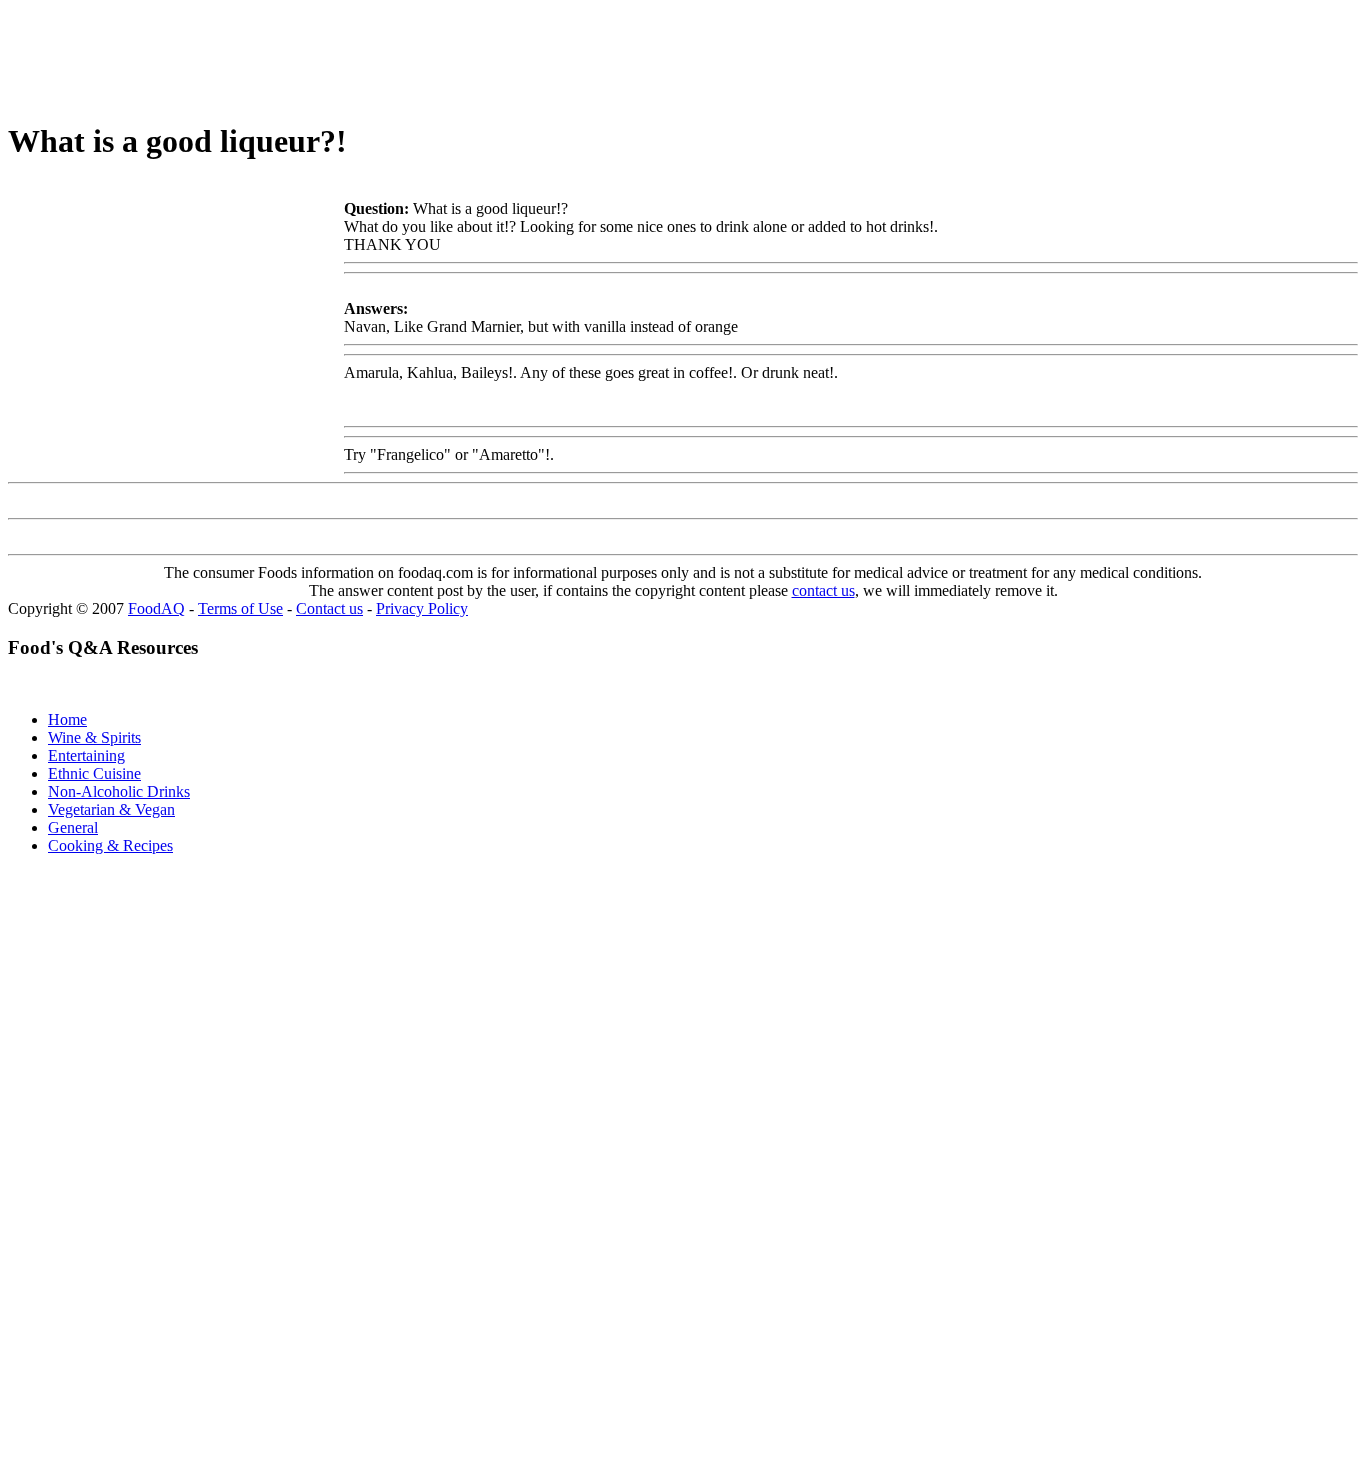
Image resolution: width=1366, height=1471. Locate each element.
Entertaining (86, 755)
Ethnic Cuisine (94, 773)
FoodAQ (156, 608)
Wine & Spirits (94, 737)
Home (67, 719)
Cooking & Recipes (110, 845)
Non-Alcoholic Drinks (119, 791)
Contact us (329, 608)
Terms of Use (240, 608)
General (73, 827)
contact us (823, 590)
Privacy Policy (422, 608)
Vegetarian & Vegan (111, 809)
